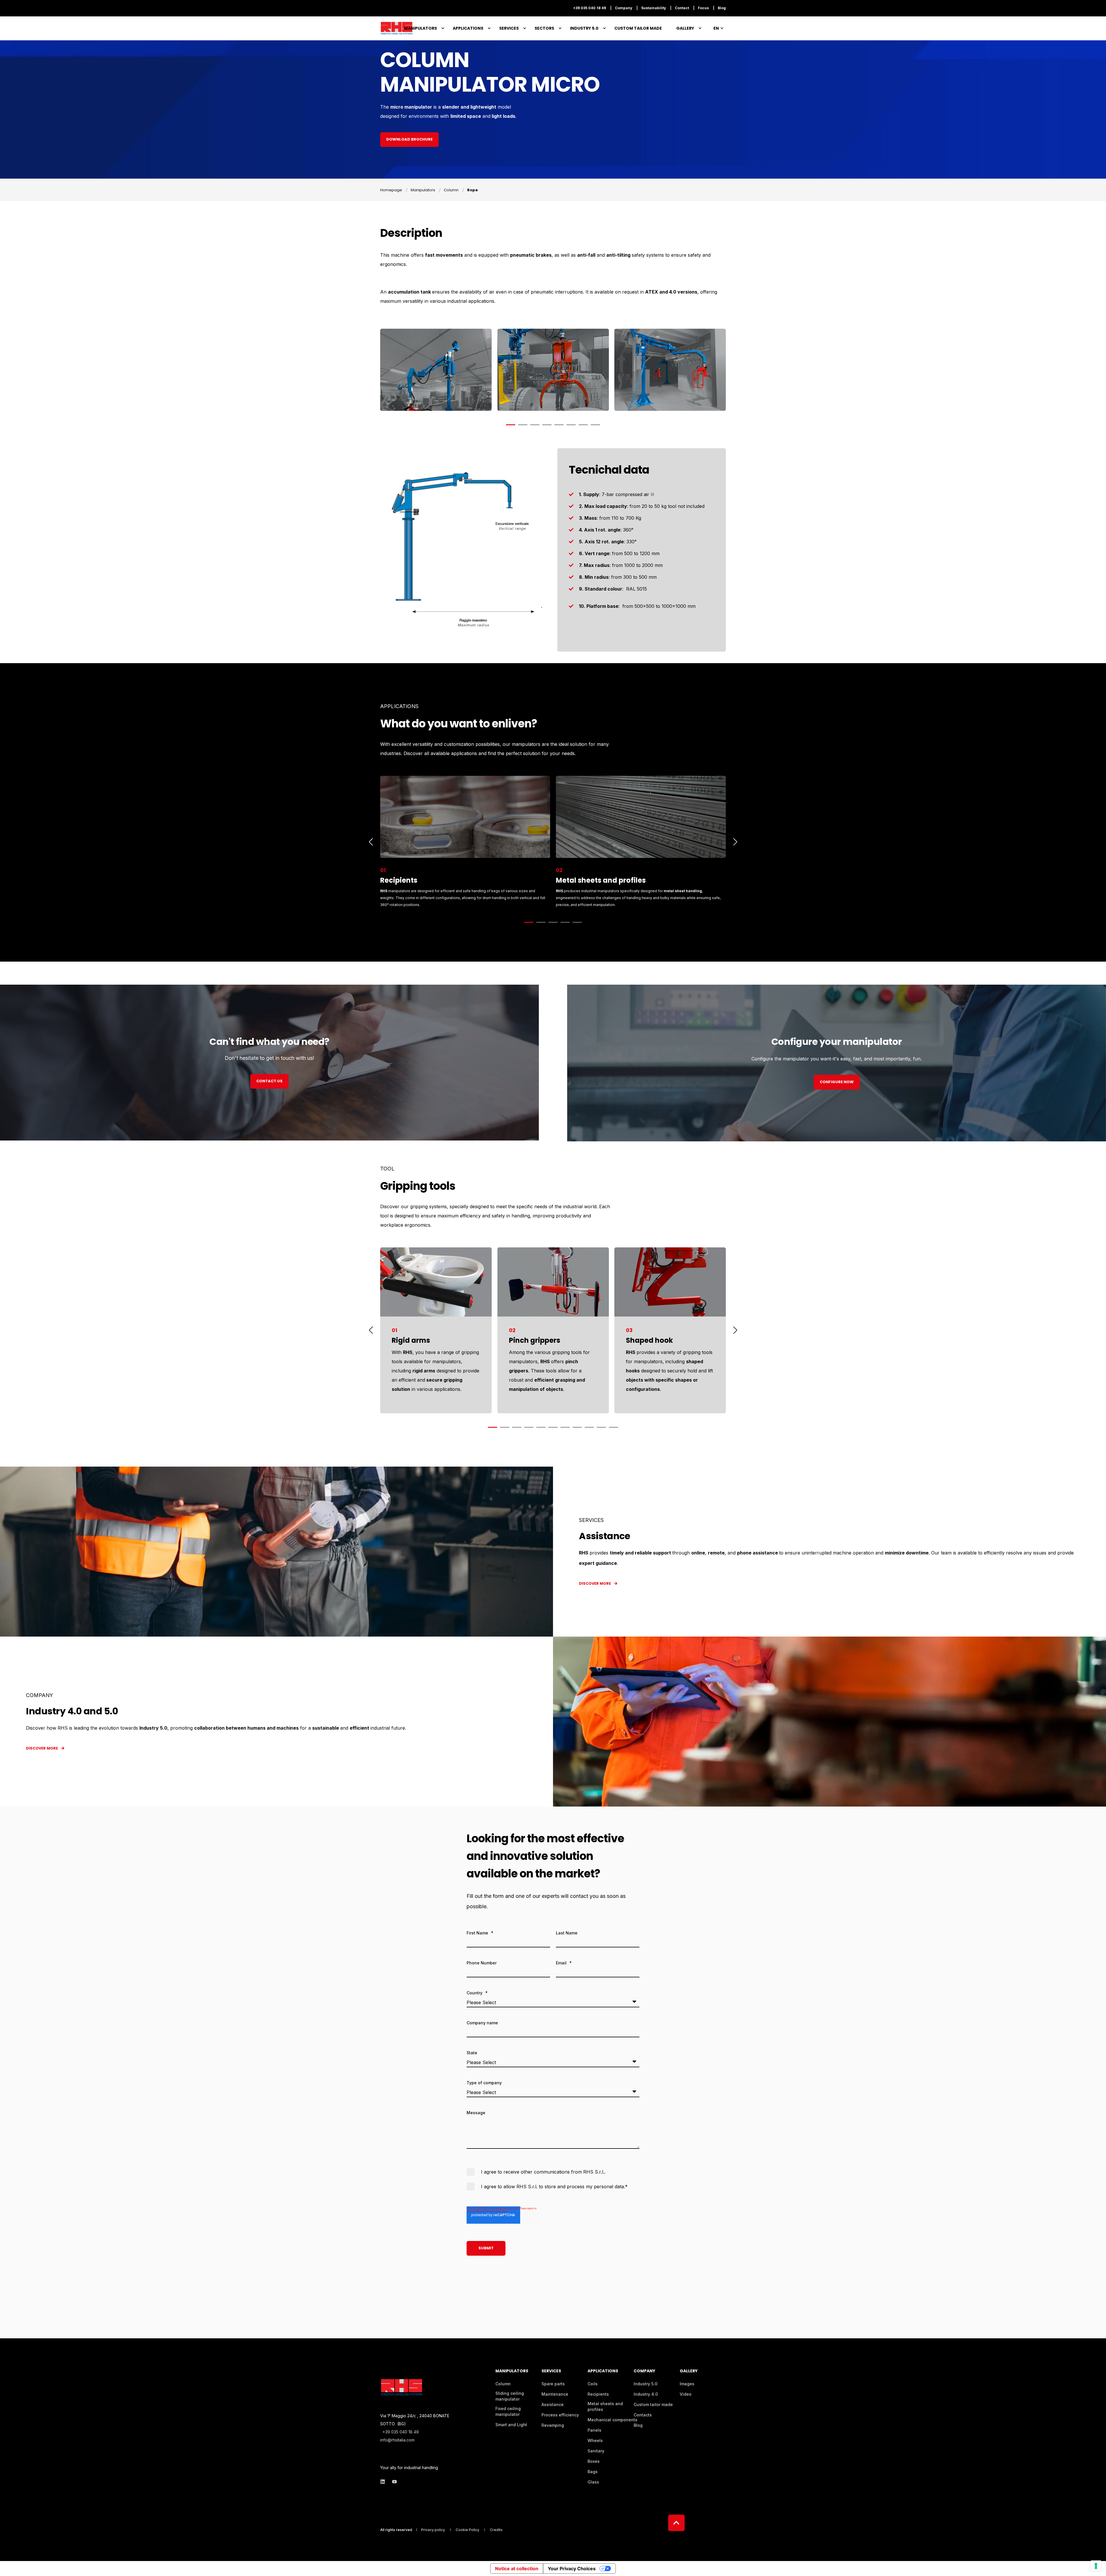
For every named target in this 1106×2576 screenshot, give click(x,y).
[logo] (402, 2387)
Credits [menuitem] (496, 2530)
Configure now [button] (837, 1082)
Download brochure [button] (409, 139)
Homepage (391, 190)
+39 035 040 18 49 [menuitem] (590, 8)
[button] (511, 425)
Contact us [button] (269, 1081)
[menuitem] (624, 8)
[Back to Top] (676, 2523)
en (716, 28)
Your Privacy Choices (572, 2569)
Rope (472, 190)
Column (451, 190)
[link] (465, 842)
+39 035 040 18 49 (401, 2432)
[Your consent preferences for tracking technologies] (1096, 2566)
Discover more (595, 1583)
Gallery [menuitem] (685, 28)
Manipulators (423, 190)
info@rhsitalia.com (397, 2440)
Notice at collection (517, 2569)
